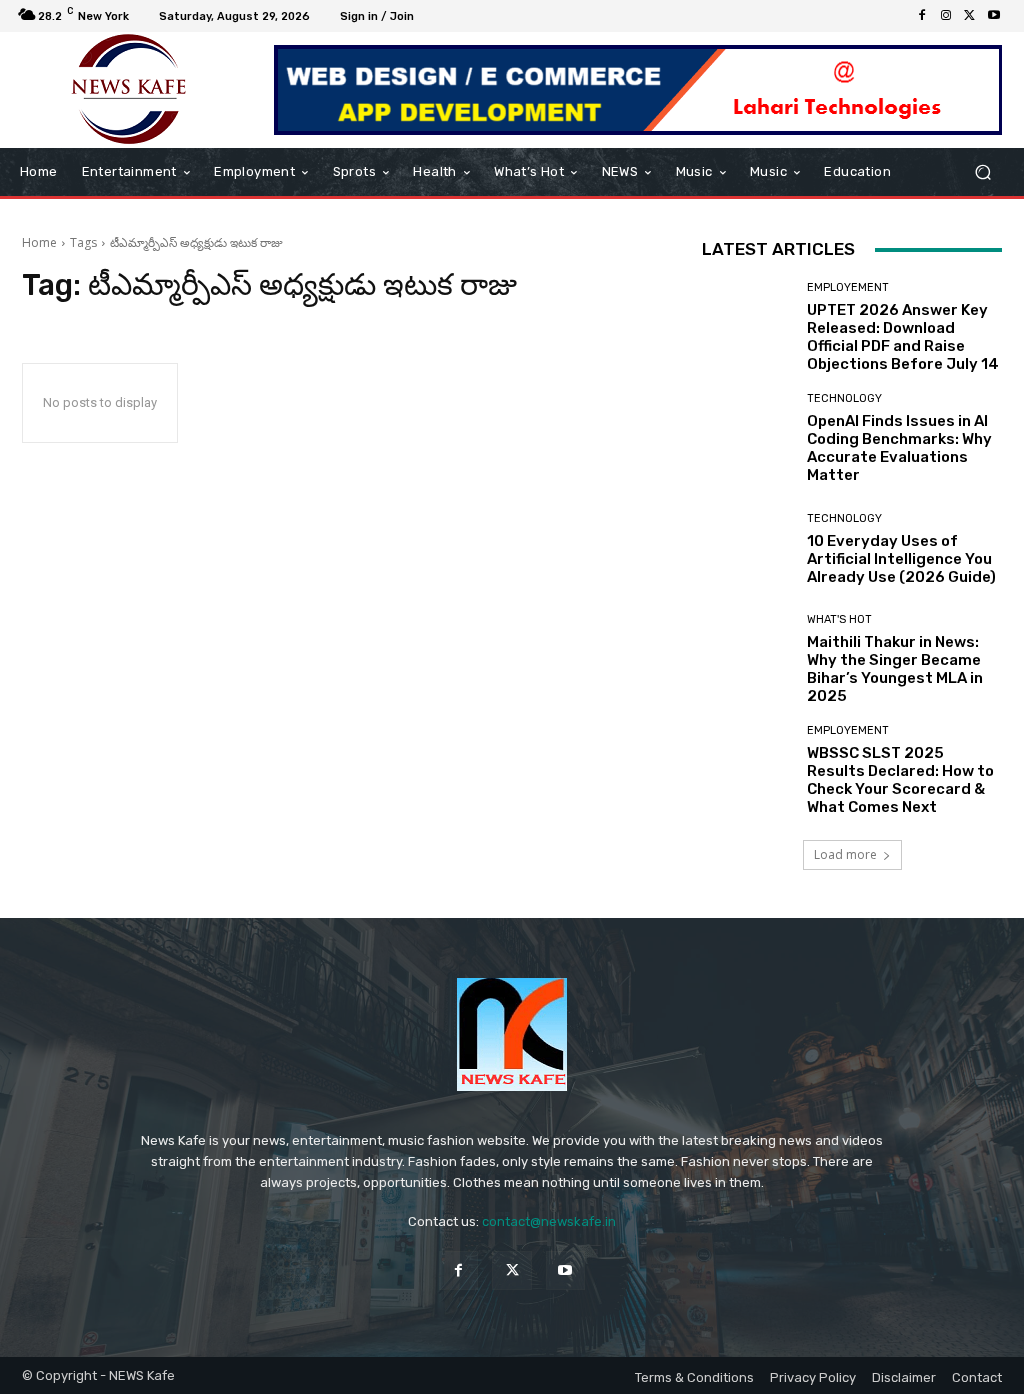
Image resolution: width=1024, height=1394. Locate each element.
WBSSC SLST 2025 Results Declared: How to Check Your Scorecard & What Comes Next (900, 780)
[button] (982, 172)
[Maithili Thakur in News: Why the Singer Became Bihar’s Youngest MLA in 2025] (747, 659)
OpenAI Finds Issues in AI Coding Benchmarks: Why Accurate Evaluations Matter (899, 448)
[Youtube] (994, 16)
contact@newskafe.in (549, 1221)
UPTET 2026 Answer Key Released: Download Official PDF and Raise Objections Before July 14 (903, 337)
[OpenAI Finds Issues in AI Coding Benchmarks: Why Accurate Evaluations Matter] (747, 438)
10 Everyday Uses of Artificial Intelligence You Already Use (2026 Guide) (901, 559)
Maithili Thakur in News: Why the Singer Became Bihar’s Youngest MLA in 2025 (895, 669)
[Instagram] (946, 16)
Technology (844, 398)
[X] (970, 16)
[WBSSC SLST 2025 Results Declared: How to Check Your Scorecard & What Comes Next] (747, 770)
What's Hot (839, 619)
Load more (845, 854)
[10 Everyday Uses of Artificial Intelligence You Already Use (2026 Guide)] (747, 549)
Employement (848, 287)
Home (39, 242)
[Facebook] (922, 16)
